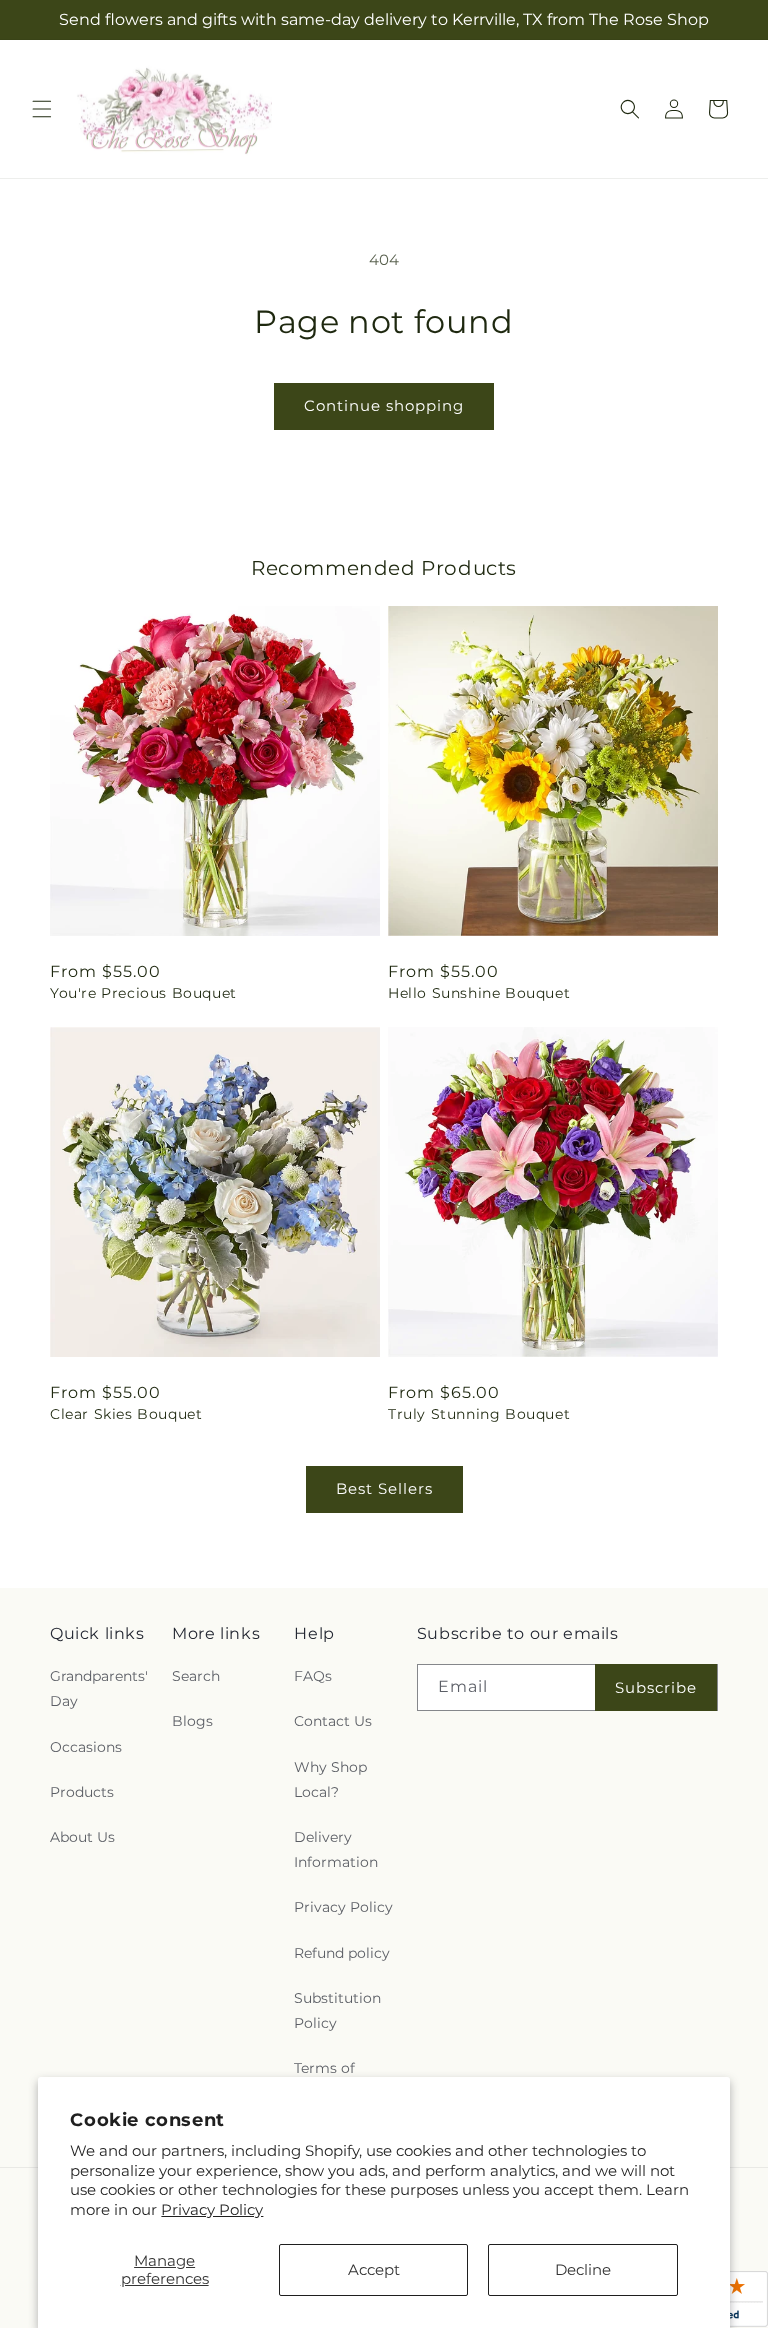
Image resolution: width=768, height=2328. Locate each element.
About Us (82, 1837)
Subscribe (656, 1687)
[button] (42, 109)
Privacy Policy (212, 2209)
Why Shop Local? (330, 1779)
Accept (374, 2269)
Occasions (86, 1747)
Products (82, 1792)
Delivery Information (336, 1849)
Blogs (192, 1721)
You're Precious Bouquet (143, 993)
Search (196, 1676)
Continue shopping (384, 405)
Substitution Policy (337, 2010)
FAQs (313, 1676)
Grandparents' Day (99, 1688)
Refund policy (342, 1953)
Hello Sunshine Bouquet (479, 993)
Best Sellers (384, 1488)
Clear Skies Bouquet (126, 1414)
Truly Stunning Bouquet (479, 1414)
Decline (583, 2269)
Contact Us (333, 1721)
